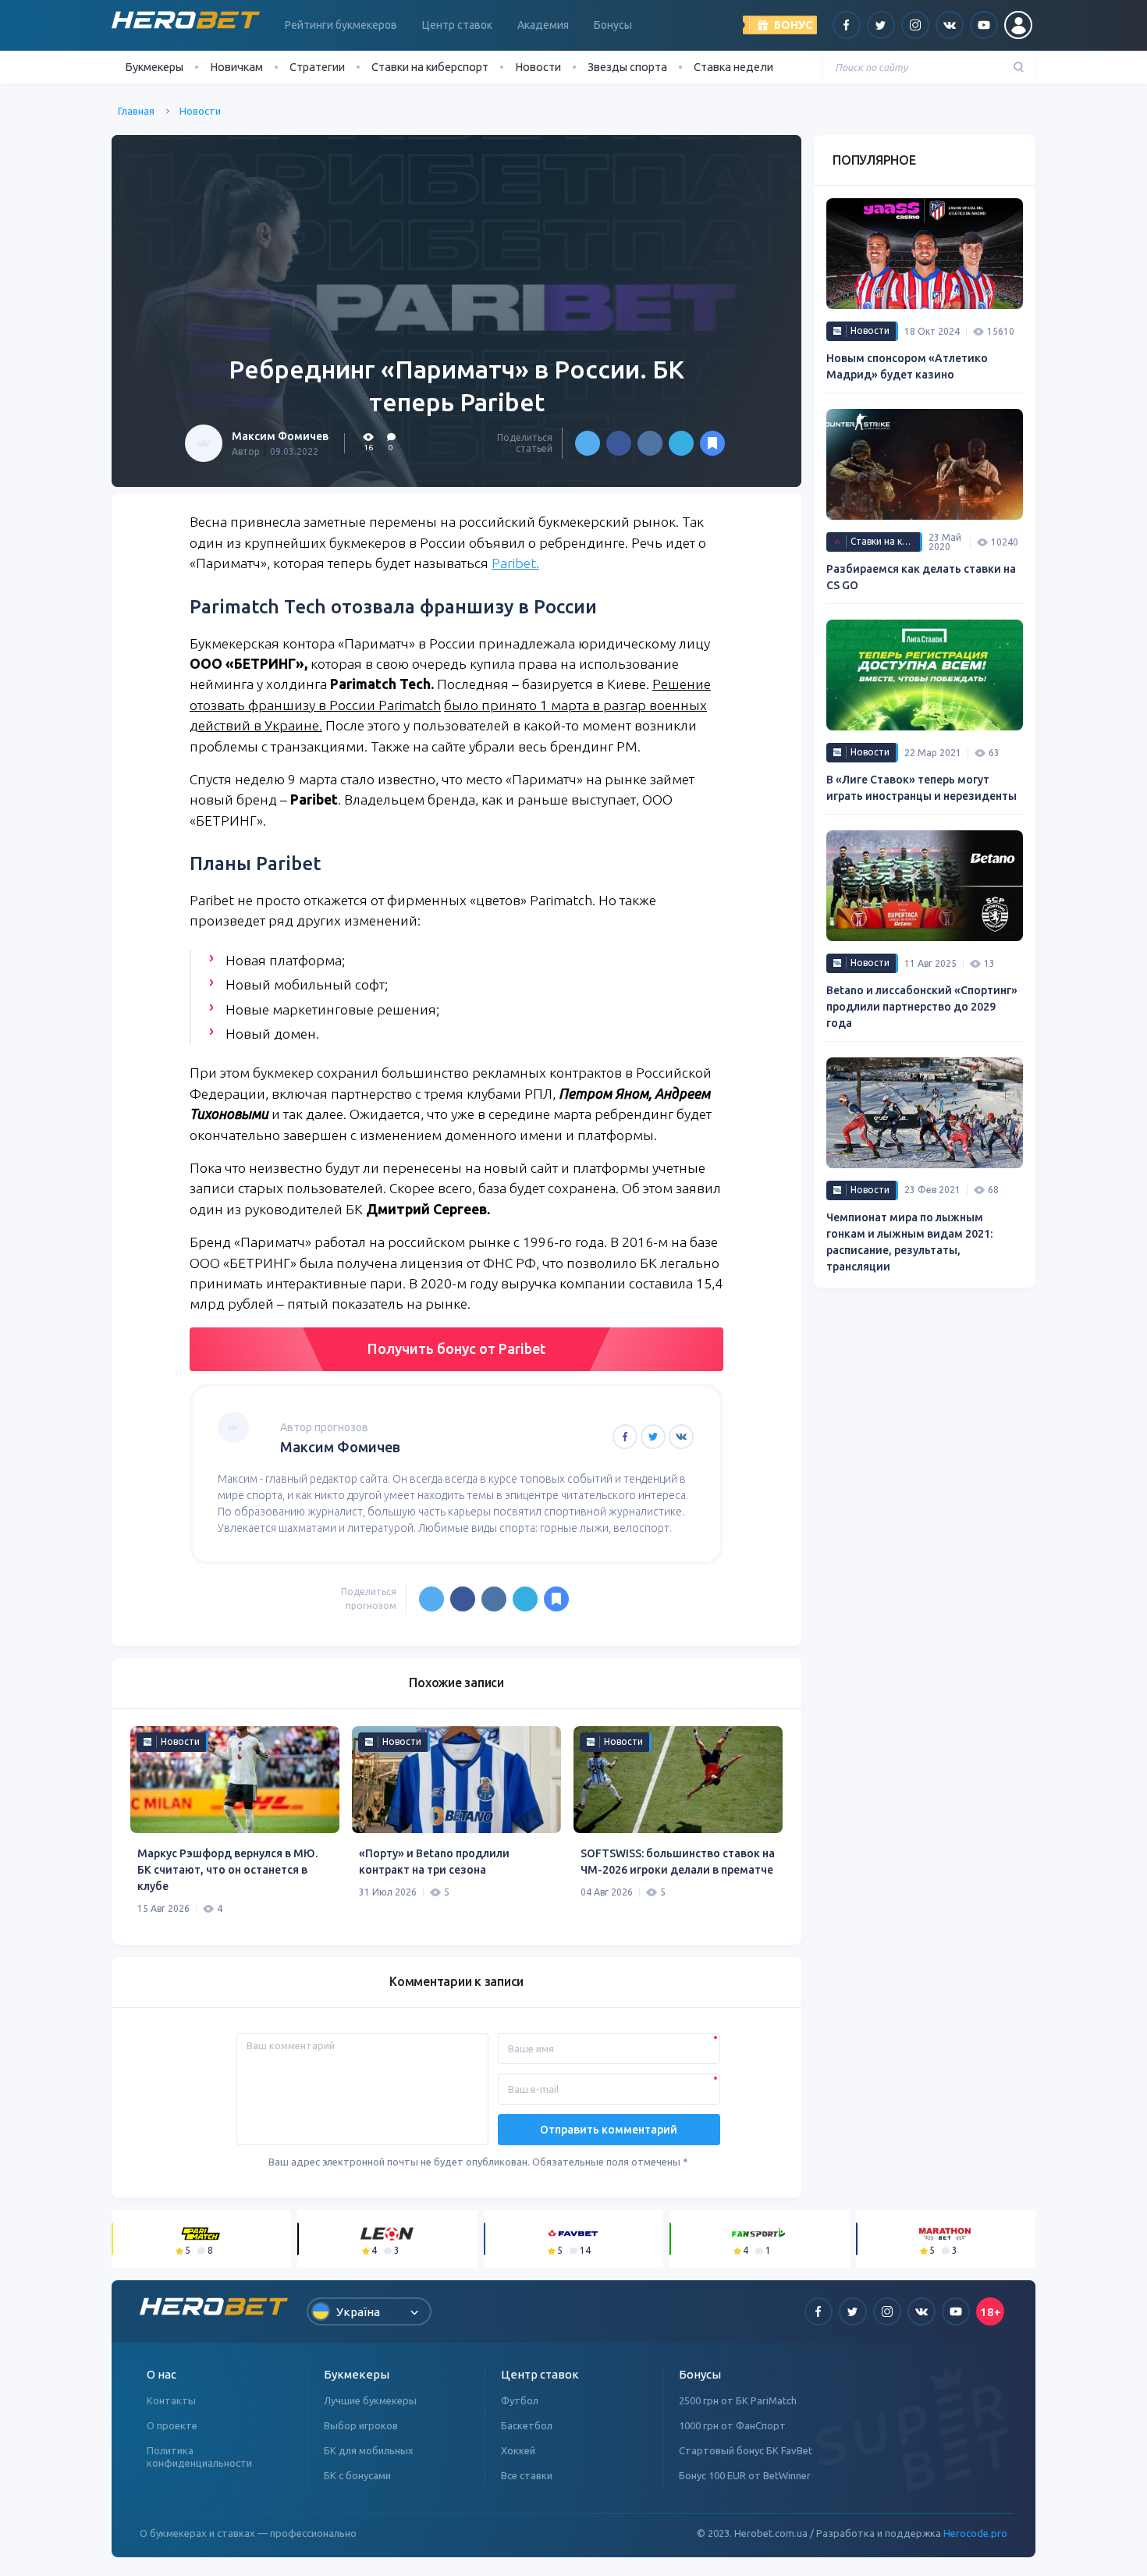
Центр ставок (457, 25)
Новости (538, 67)
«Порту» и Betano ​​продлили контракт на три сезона (434, 1862)
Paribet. (515, 563)
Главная (136, 111)
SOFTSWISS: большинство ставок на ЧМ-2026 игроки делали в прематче (678, 1862)
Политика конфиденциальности (199, 2457)
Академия (543, 25)
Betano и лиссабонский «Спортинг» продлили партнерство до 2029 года (922, 1007)
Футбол (520, 2400)
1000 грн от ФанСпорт (732, 2425)
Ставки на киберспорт (430, 67)
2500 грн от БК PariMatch (738, 2400)
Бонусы (613, 25)
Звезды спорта (627, 67)
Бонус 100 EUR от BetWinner (745, 2475)
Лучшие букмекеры (370, 2400)
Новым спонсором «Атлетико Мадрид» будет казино (907, 366)
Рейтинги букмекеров (341, 25)
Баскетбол (527, 2425)
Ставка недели (733, 67)
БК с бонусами (357, 2475)
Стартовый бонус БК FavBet (746, 2450)
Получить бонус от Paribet (456, 1348)
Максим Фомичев (280, 436)
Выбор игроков (361, 2425)
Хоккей (518, 2450)
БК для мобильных (369, 2450)
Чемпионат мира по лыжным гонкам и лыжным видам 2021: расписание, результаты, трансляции (909, 1242)
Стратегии (317, 67)
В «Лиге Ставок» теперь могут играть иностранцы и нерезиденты (922, 788)
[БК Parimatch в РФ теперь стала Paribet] (712, 443)
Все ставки (527, 2475)
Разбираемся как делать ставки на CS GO (921, 577)
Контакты (171, 2400)
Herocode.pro (975, 2533)
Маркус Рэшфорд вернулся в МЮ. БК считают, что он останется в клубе (227, 1870)
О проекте (172, 2425)
